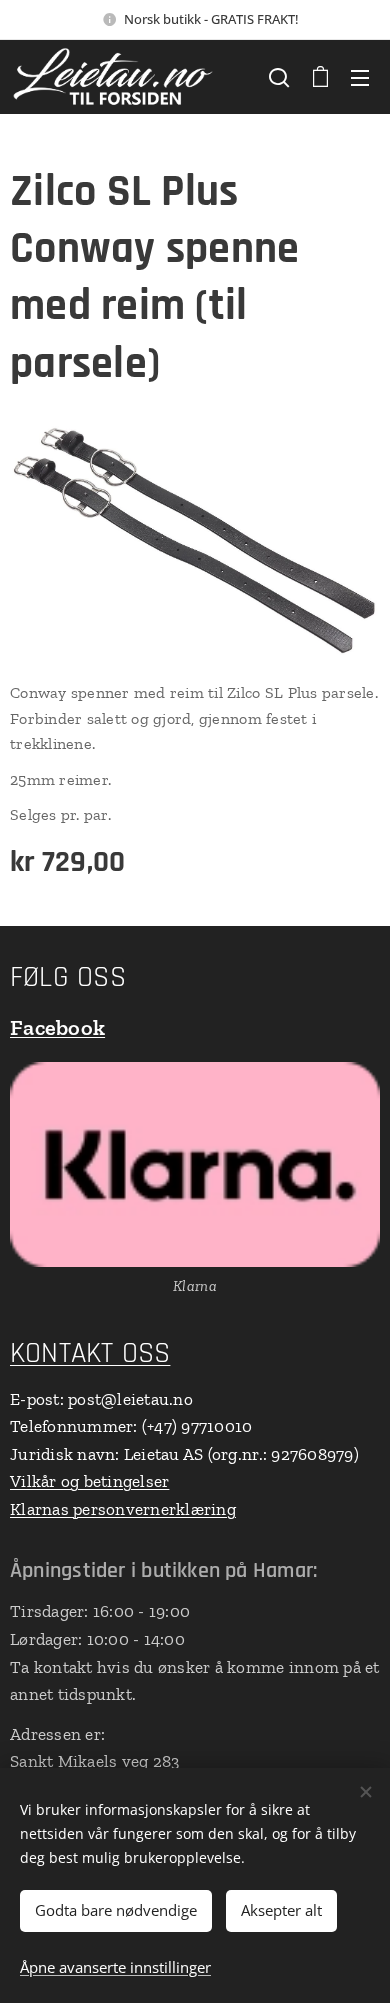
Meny (360, 77)
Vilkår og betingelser (89, 1481)
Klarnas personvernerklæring (123, 1509)
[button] (279, 77)
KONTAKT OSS (90, 1353)
